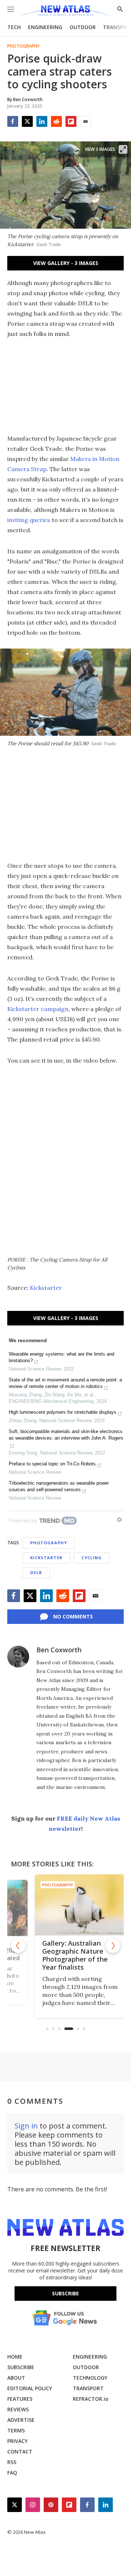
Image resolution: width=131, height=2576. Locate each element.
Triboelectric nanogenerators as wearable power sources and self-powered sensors (59, 1486)
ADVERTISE (21, 2420)
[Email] (86, 121)
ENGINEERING (45, 27)
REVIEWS (18, 2409)
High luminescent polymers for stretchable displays (63, 1412)
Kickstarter (46, 1288)
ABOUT (16, 2378)
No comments (73, 1616)
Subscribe (65, 2293)
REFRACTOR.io (91, 2399)
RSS (12, 2462)
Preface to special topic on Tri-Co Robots (52, 1464)
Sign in (26, 2126)
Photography (23, 46)
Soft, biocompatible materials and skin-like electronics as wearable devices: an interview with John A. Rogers (66, 1435)
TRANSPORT (88, 2388)
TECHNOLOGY (90, 2378)
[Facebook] (13, 121)
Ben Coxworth (59, 1650)
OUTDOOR (83, 27)
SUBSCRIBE (21, 2367)
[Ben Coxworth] (18, 1657)
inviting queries (29, 520)
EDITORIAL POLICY (30, 2388)
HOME (15, 2357)
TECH (14, 27)
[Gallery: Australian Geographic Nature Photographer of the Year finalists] (65, 1905)
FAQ (12, 2473)
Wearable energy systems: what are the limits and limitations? (61, 1357)
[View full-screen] (123, 149)
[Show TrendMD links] (119, 1520)
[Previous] (18, 1946)
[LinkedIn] (42, 121)
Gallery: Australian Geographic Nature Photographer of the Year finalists (60, 1955)
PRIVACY (17, 2441)
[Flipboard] (71, 121)
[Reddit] (56, 121)
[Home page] (65, 12)
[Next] (113, 1946)
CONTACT (20, 2451)
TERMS (16, 2430)
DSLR (36, 1572)
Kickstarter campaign (38, 1009)
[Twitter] (27, 121)
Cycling (92, 1558)
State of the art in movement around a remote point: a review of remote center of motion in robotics (65, 1383)
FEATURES (20, 2399)
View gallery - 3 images (66, 263)
